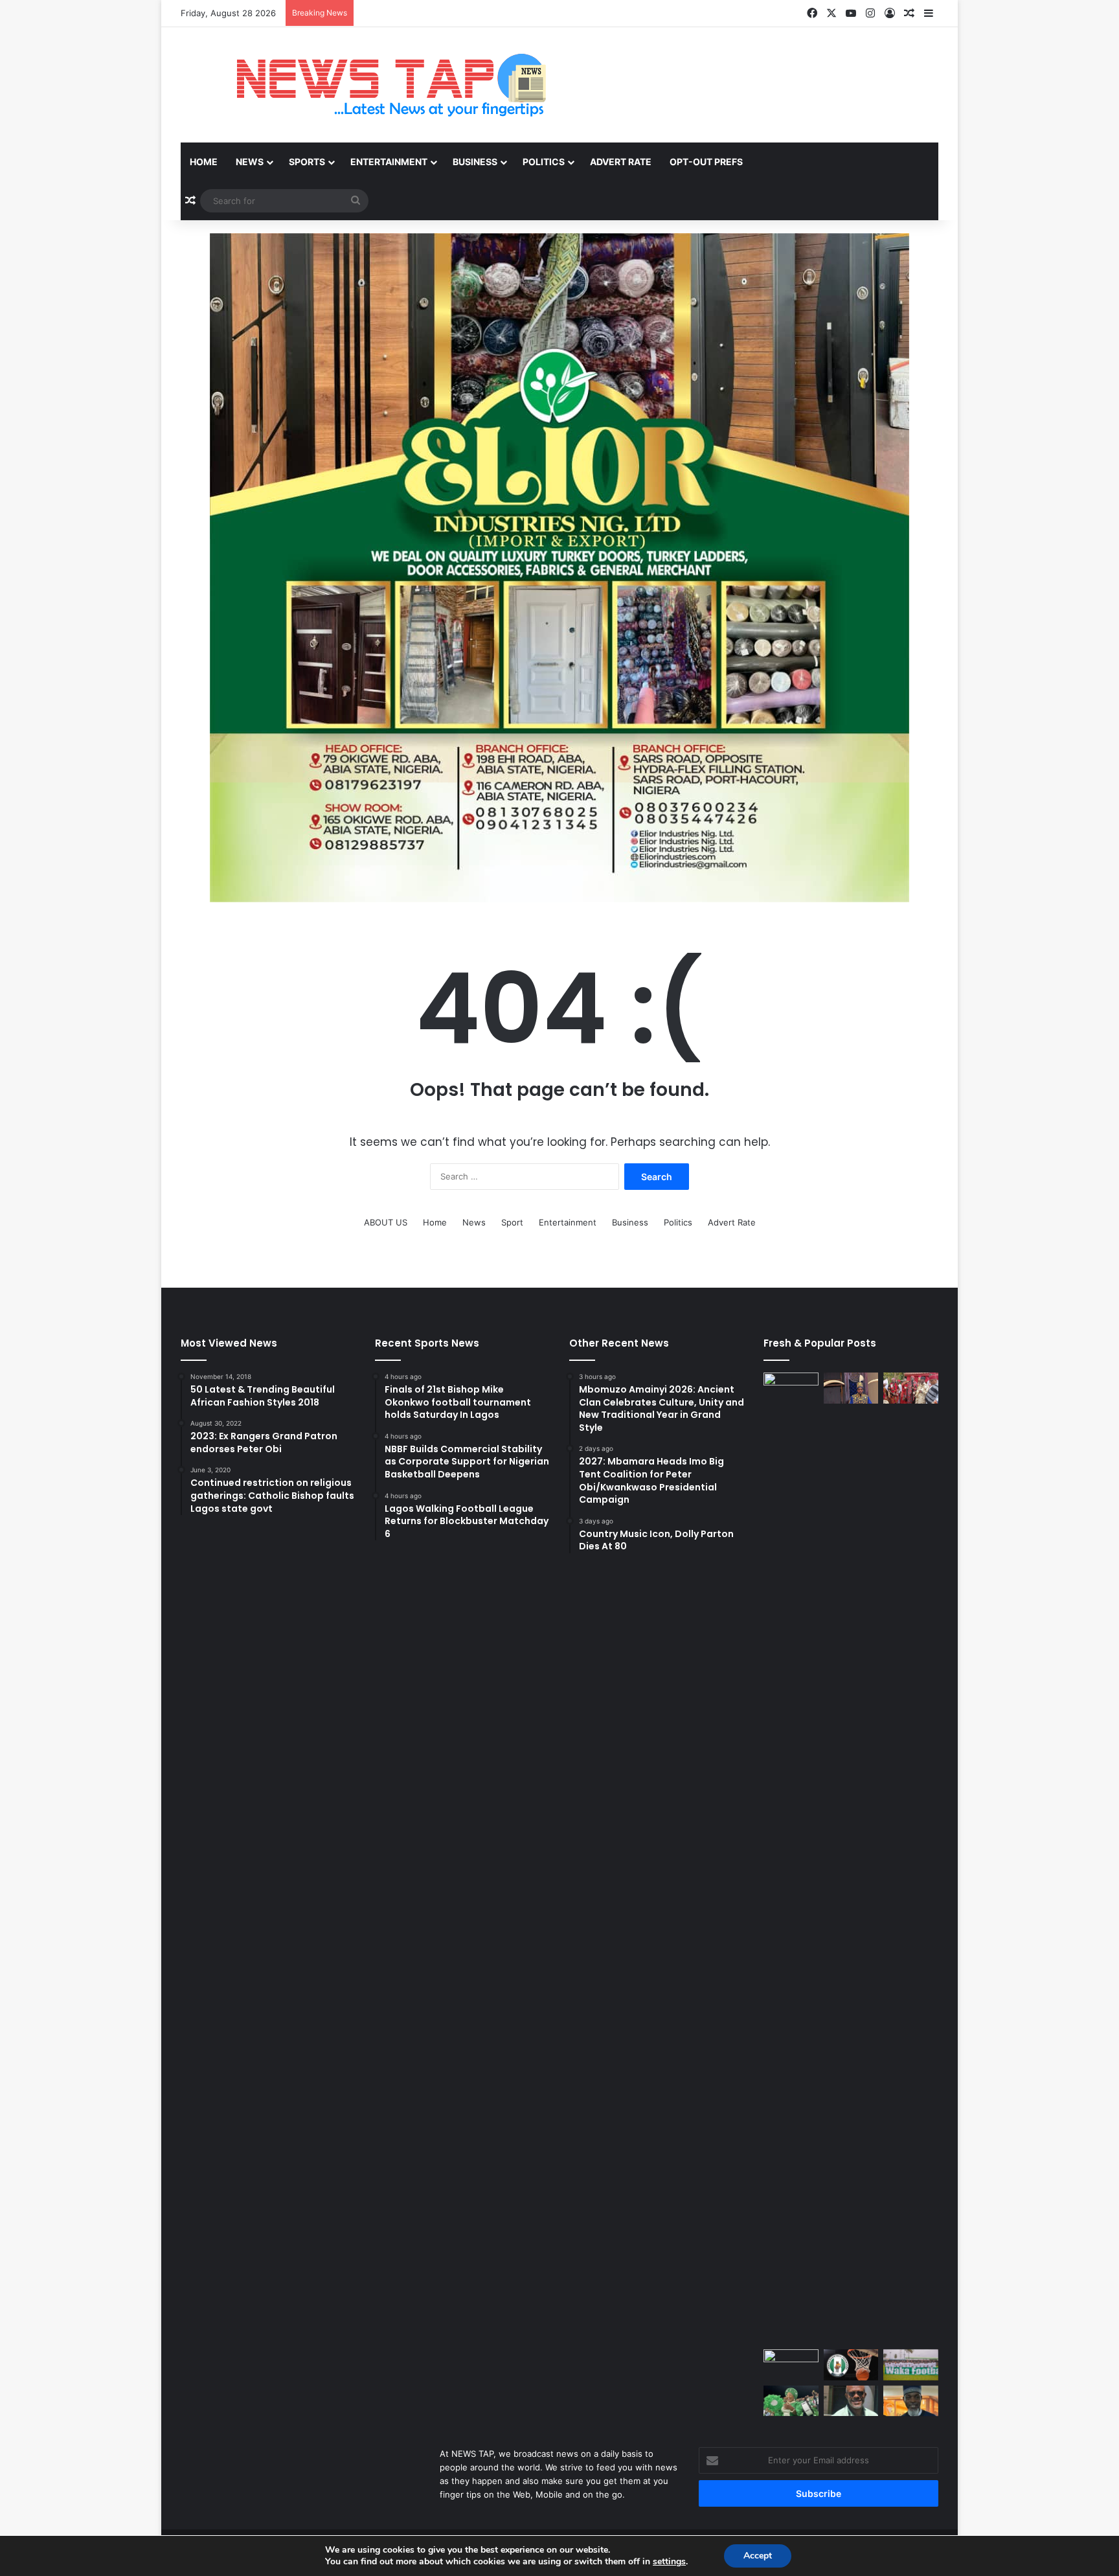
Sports (307, 162)
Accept (758, 2556)
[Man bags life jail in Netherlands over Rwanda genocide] (791, 1858)
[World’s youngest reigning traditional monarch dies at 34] (851, 1388)
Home (204, 162)
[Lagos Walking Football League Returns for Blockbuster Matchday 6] (911, 2365)
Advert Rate (621, 162)
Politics (544, 162)
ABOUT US (386, 1222)
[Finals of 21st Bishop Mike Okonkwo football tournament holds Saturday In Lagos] (791, 2365)
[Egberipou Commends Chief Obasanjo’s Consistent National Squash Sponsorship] (911, 2401)
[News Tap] (375, 85)
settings (669, 2562)
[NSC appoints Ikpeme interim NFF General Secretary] (851, 2401)
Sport (512, 1222)
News (250, 162)
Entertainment (389, 162)
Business (475, 162)
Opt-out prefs (706, 162)
